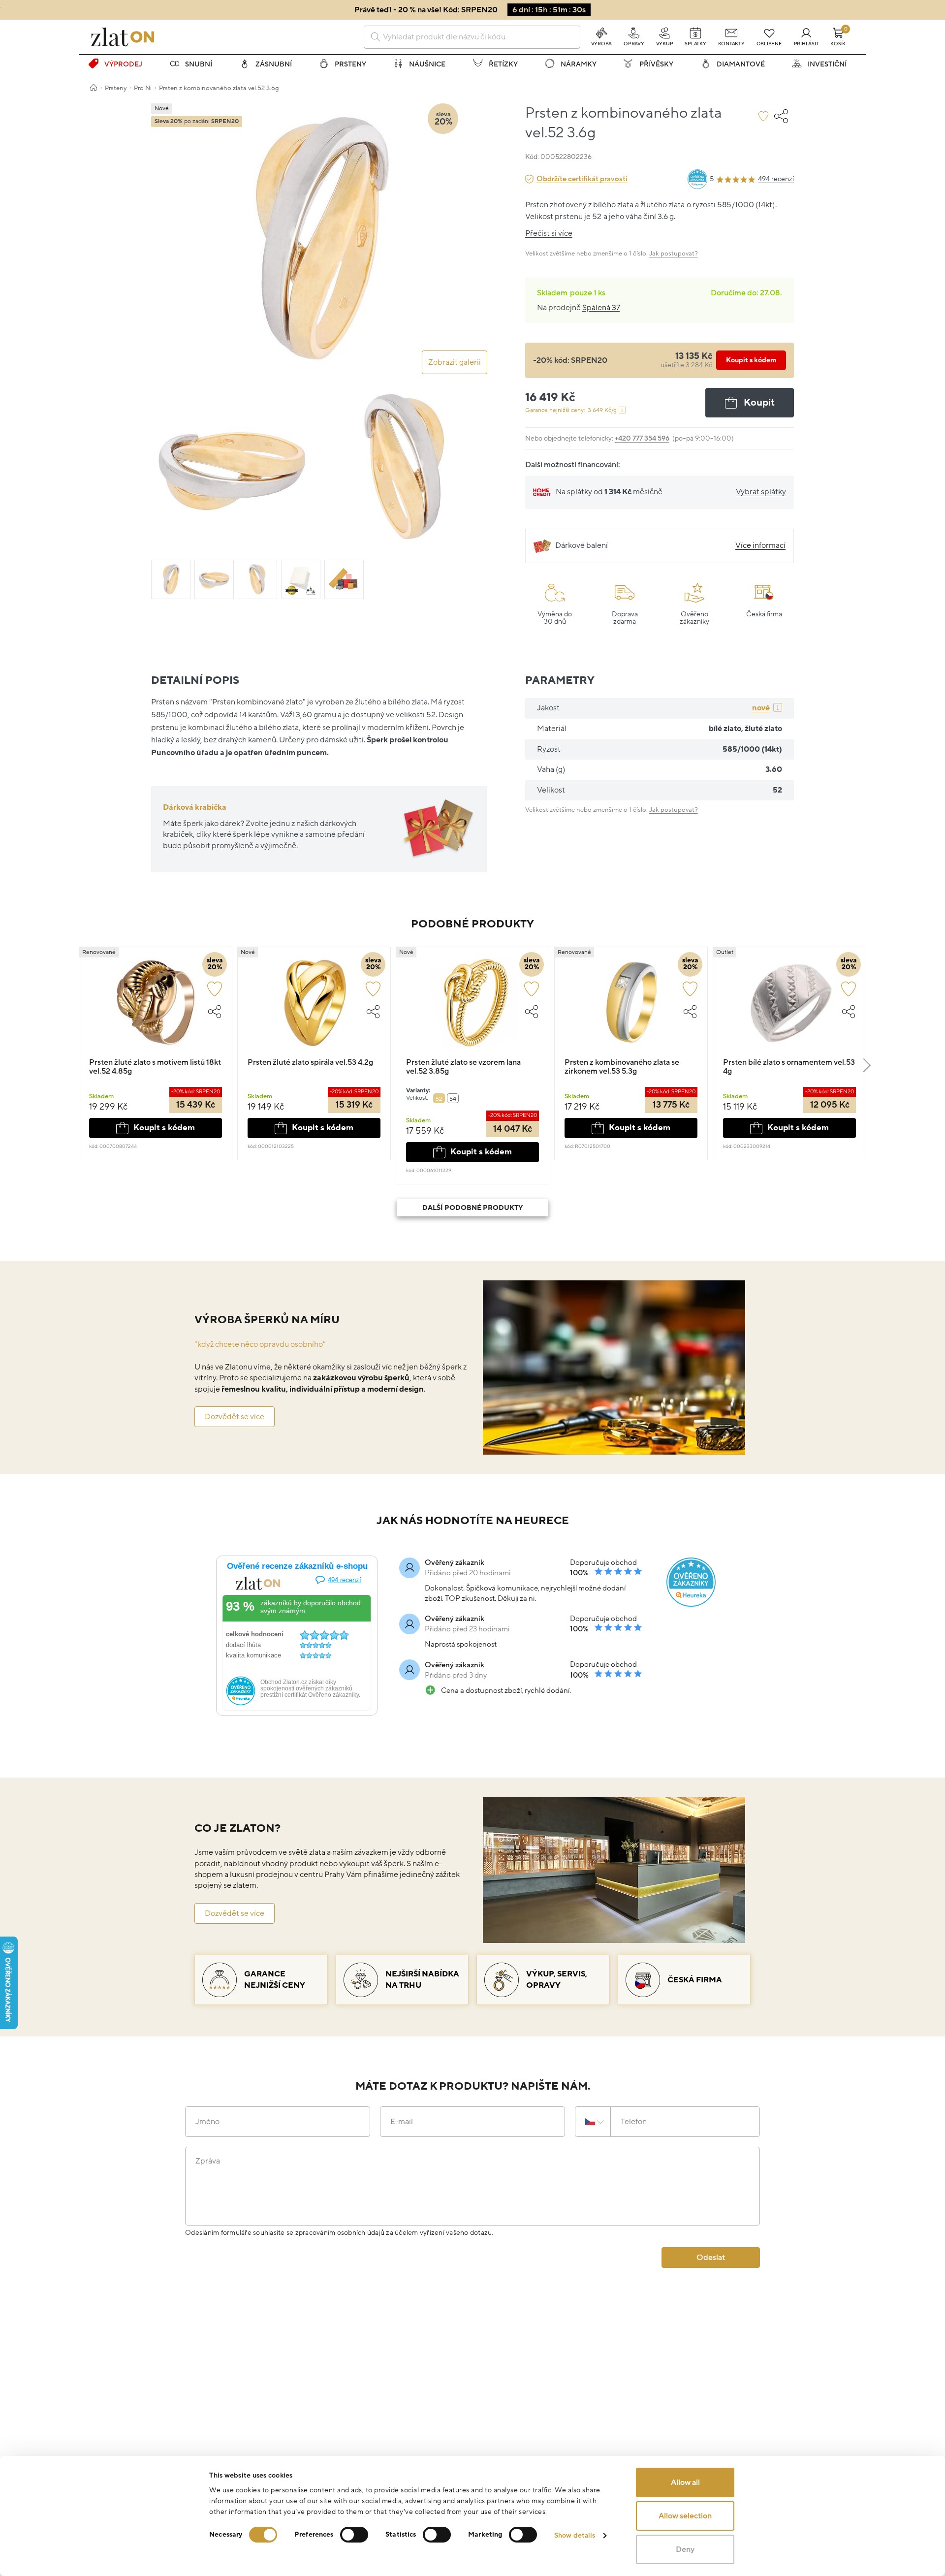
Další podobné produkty (472, 1208)
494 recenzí (776, 179)
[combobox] (472, 37)
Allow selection (685, 2516)
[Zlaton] (123, 37)
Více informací (760, 545)
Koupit (759, 403)
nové (761, 708)
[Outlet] (789, 1007)
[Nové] (314, 1007)
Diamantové (741, 64)
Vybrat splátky (761, 492)
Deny (685, 2549)
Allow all (685, 2482)
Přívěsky (656, 64)
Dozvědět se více (235, 1417)
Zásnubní (274, 64)
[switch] (354, 2535)
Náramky (579, 64)
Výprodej (123, 64)
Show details (575, 2535)
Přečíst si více (549, 233)
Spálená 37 (601, 308)
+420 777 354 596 (642, 438)
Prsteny (350, 64)
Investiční (827, 64)
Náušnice (427, 64)
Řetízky (503, 64)
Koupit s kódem (751, 360)
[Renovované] (156, 1007)
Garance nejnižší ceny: (571, 410)
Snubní (199, 64)
